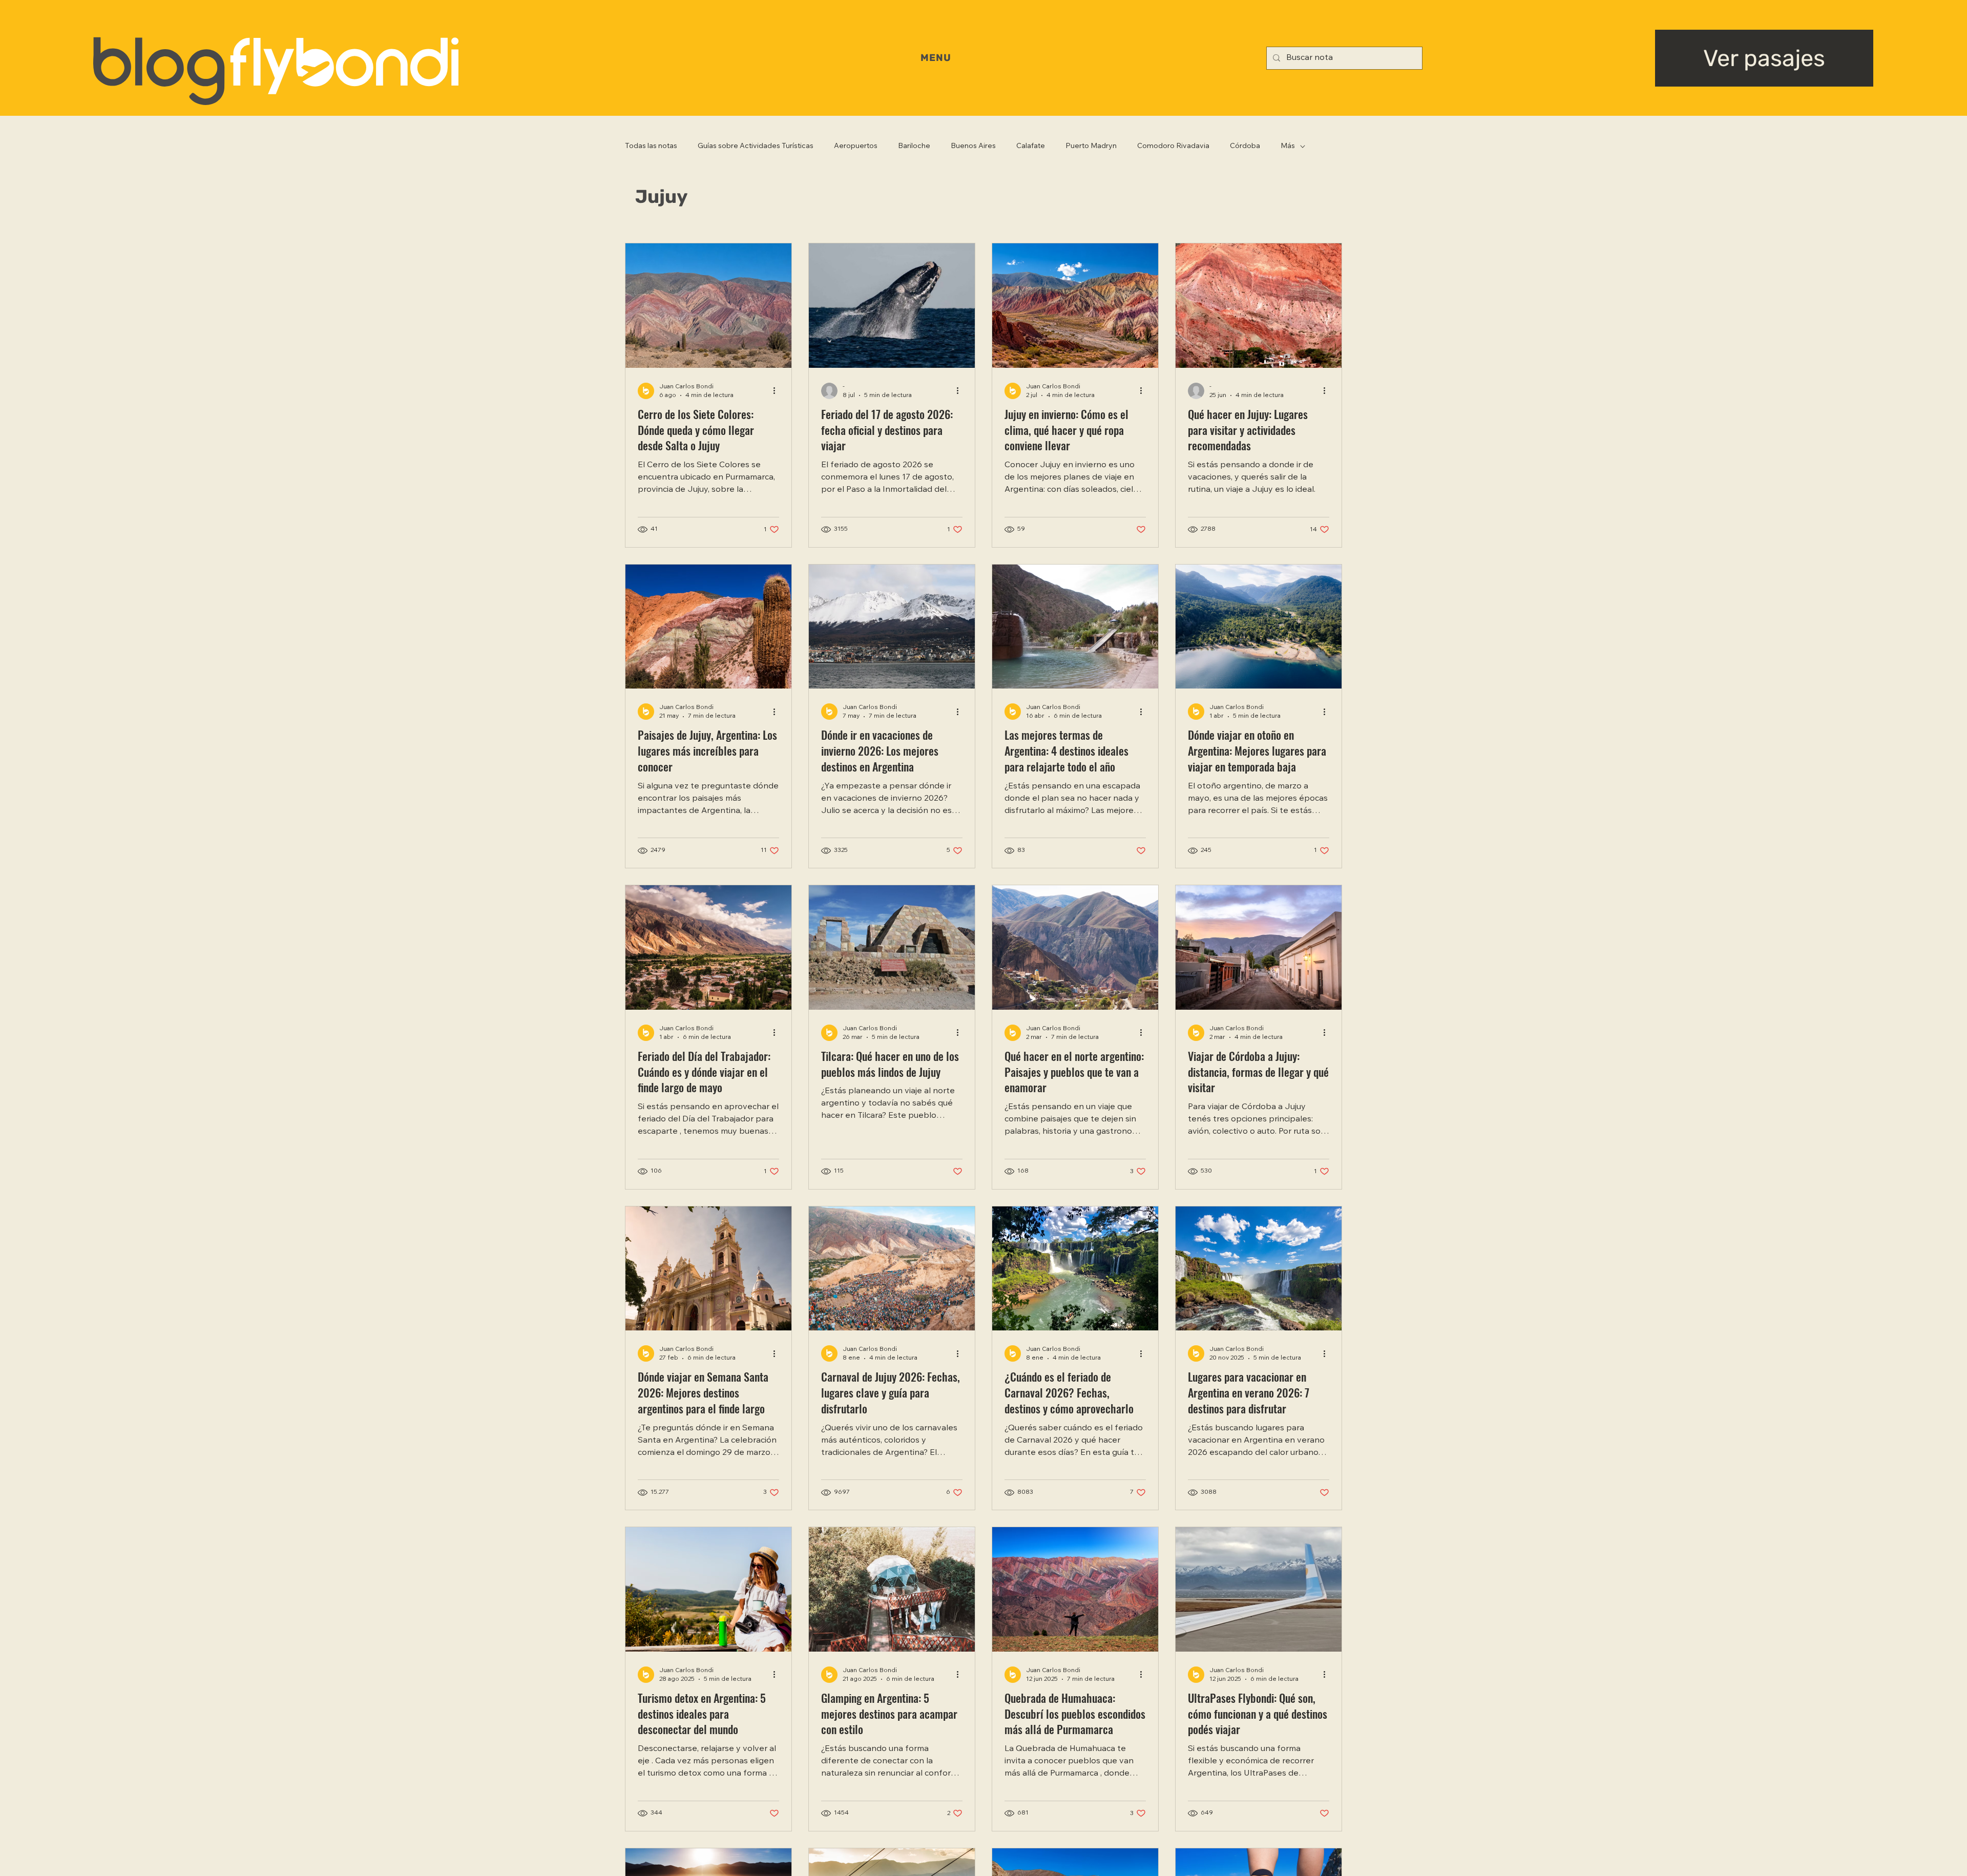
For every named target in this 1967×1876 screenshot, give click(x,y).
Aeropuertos (856, 147)
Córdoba (1245, 147)
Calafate (1031, 147)
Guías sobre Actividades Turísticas (756, 147)
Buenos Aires (973, 147)
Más (1288, 147)
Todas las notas (651, 147)
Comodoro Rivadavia (1173, 147)
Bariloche (914, 147)
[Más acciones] (778, 391)
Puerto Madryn (1091, 147)
